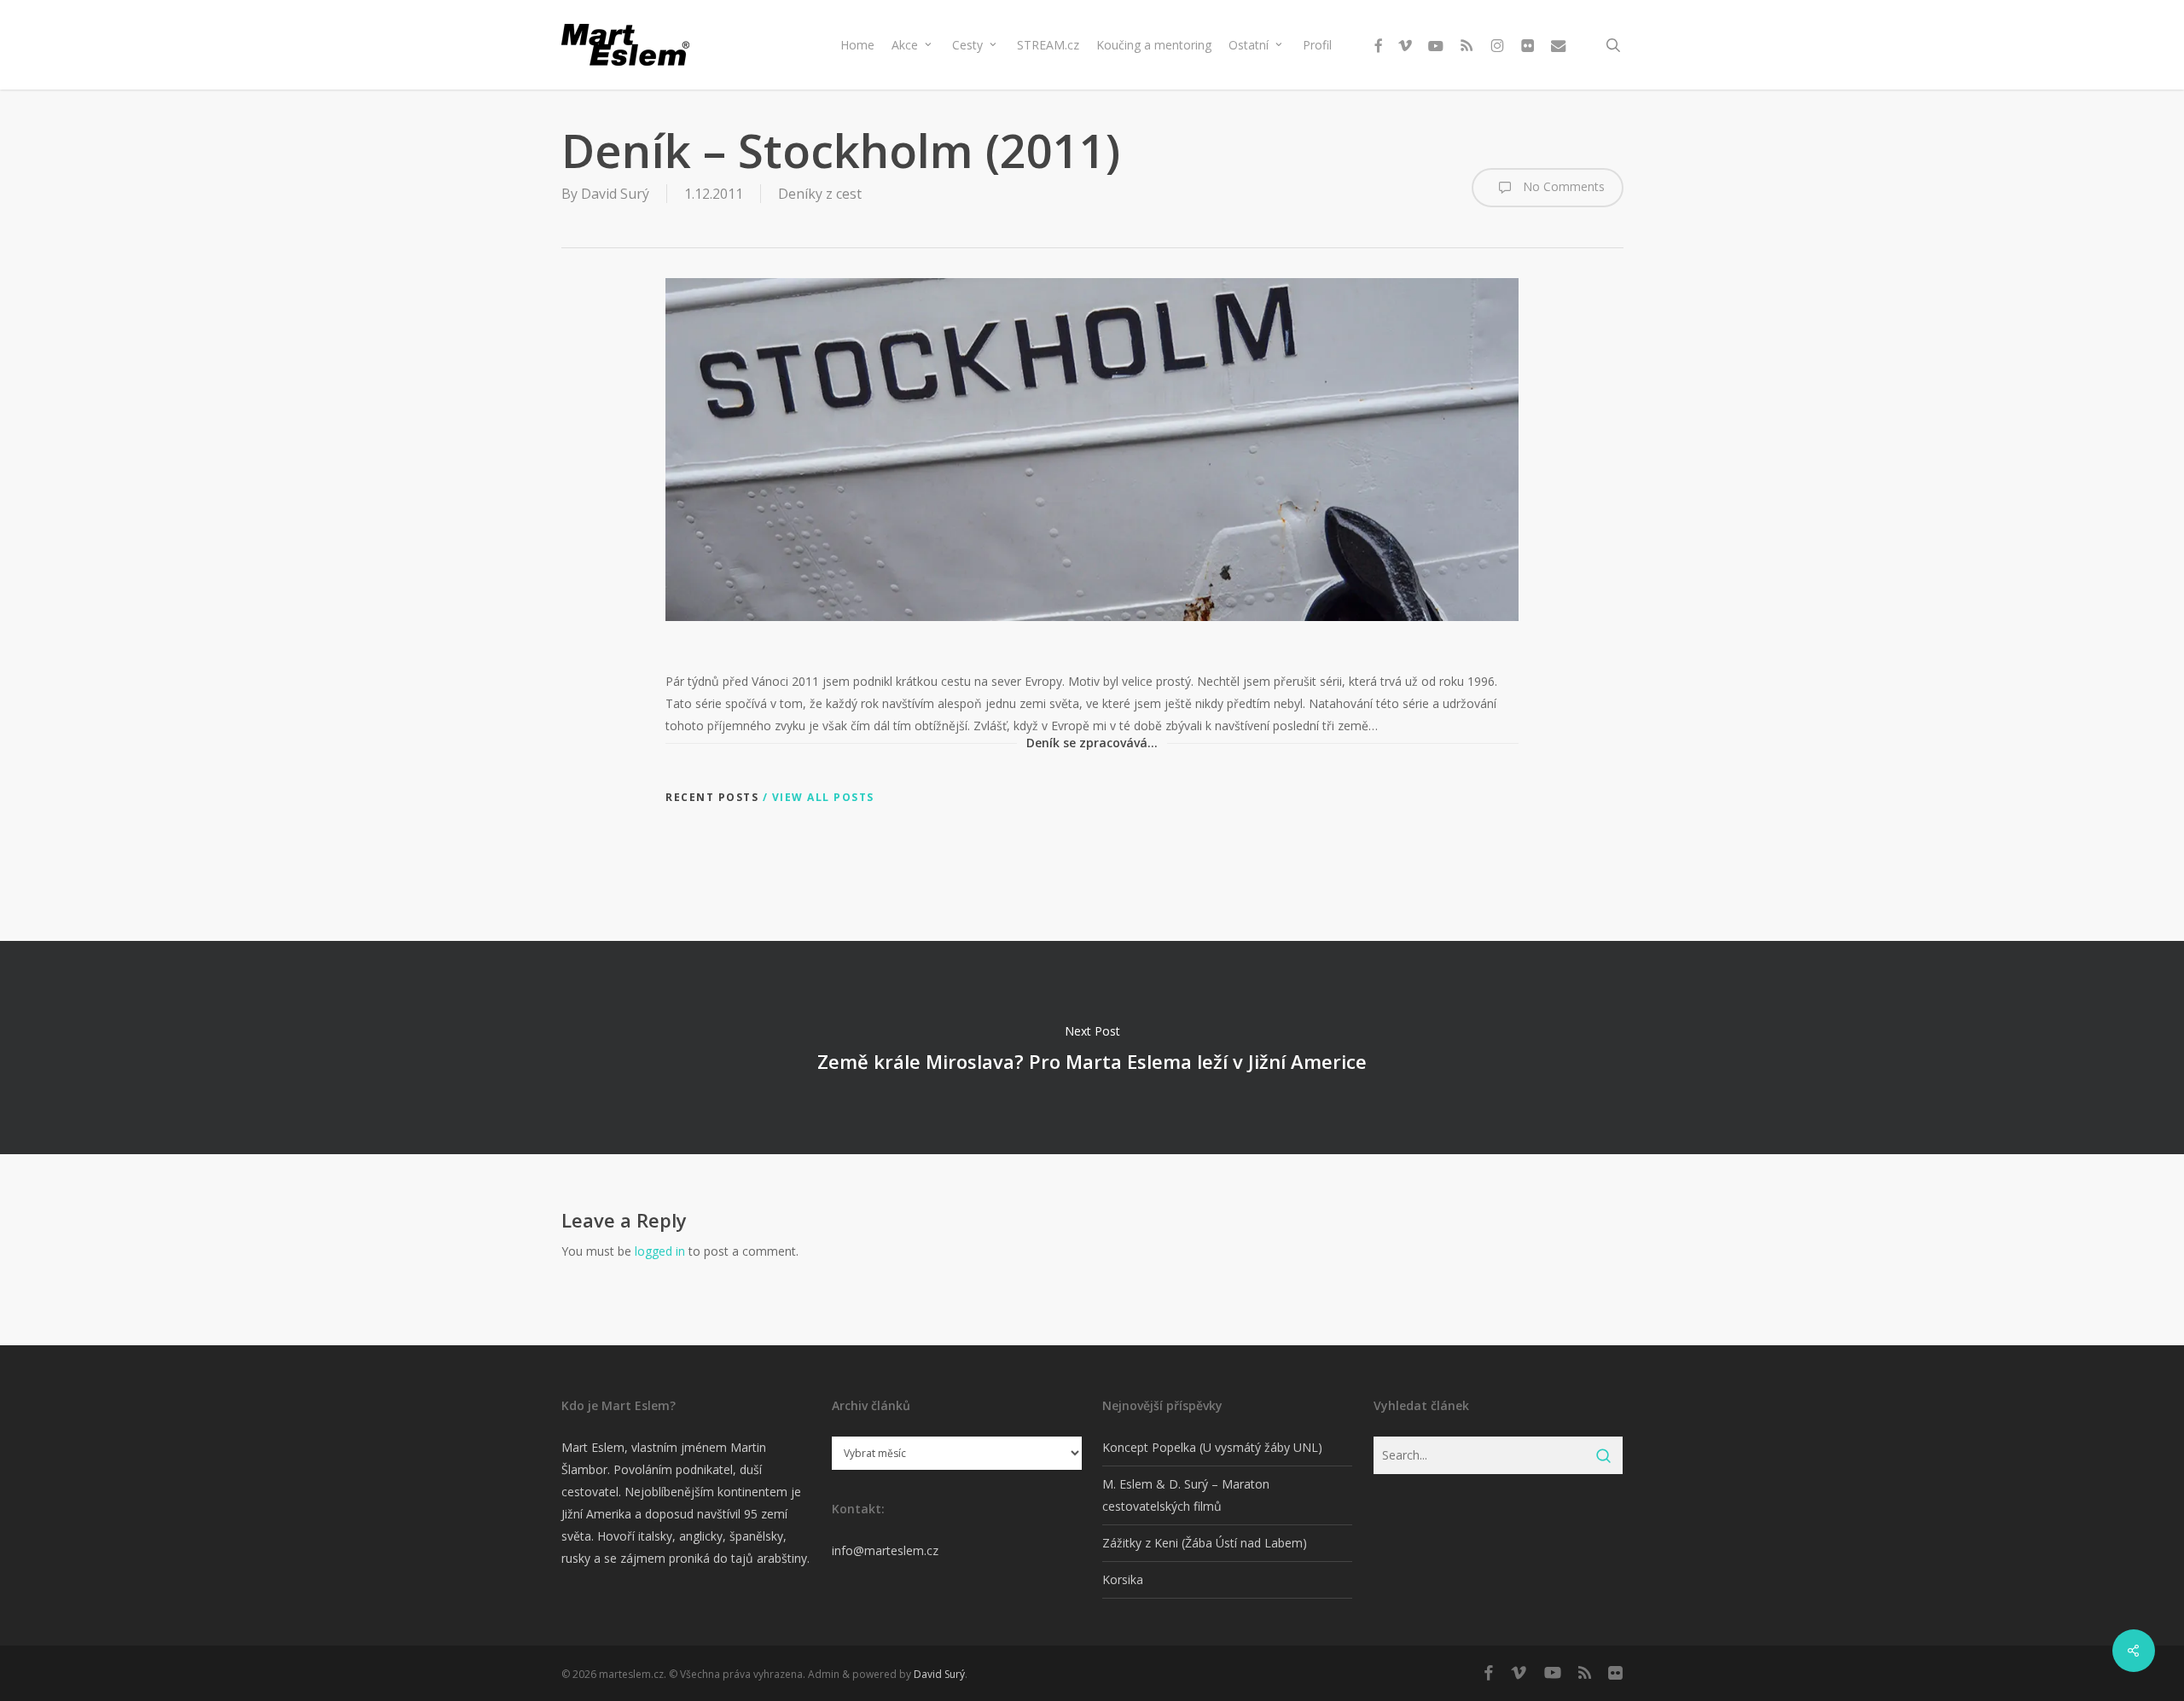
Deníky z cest (820, 194)
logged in (660, 1251)
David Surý (615, 194)
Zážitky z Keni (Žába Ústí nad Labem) (1205, 1543)
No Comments (1562, 186)
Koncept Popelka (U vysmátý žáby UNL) (1212, 1447)
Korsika (1123, 1579)
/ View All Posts (816, 797)
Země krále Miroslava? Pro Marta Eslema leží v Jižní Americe (1092, 1048)
